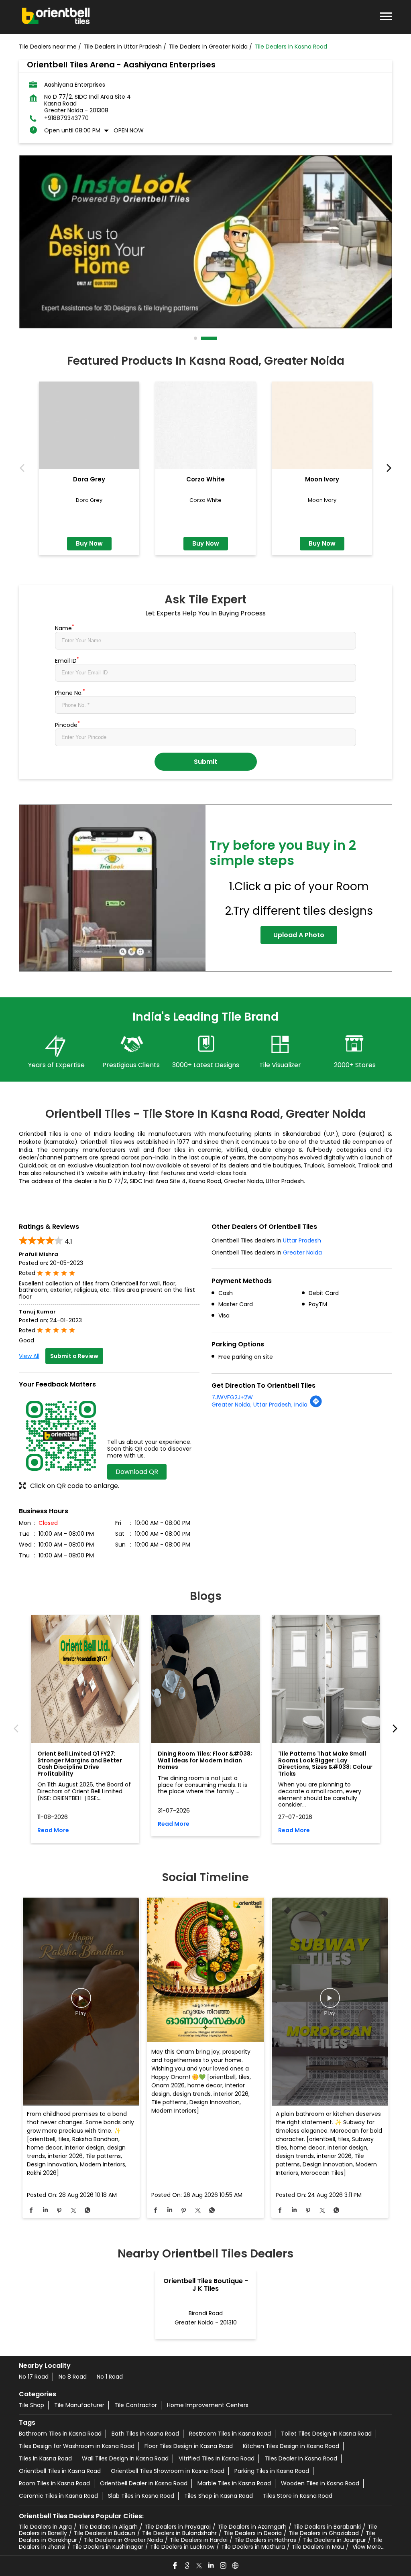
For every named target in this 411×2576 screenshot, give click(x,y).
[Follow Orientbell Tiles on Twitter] (199, 2566)
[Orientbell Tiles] (56, 17)
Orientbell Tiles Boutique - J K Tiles (206, 2285)
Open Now (129, 130)
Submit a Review (74, 1356)
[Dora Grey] (89, 425)
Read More (53, 1830)
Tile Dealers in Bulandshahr (179, 2533)
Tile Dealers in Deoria (253, 2533)
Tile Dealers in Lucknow (182, 2547)
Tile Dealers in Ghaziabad (324, 2533)
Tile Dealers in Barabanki (327, 2527)
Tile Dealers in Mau (318, 2547)
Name (65, 627)
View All (29, 1356)
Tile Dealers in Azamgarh (252, 2527)
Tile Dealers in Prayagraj (178, 2527)
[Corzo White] (205, 425)
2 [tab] (216, 338)
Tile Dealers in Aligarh (108, 2527)
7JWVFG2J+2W (232, 1397)
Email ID (67, 660)
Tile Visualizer (280, 1065)
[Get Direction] (316, 1406)
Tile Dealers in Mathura (253, 2547)
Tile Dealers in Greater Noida (123, 2540)
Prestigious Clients (131, 1065)
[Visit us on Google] (187, 2566)
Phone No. (70, 692)
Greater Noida (302, 1252)
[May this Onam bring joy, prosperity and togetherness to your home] (205, 1970)
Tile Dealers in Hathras (265, 2540)
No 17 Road (34, 2377)
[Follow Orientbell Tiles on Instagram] (224, 2566)
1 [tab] (196, 338)
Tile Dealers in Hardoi (199, 2540)
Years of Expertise (56, 1065)
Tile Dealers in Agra (45, 2527)
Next (387, 468)
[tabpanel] (205, 242)
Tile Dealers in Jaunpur (335, 2540)
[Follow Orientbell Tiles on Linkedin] (212, 2566)
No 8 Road (73, 2377)
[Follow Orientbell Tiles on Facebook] (175, 2566)
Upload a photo (299, 935)
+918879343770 (66, 118)
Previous (24, 468)
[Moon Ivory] (322, 425)
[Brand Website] (236, 2566)
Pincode (67, 724)
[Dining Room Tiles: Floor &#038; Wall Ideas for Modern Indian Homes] (205, 1679)
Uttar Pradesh (302, 1240)
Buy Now (89, 543)
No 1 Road (110, 2377)
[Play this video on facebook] (81, 2002)
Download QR (137, 1472)
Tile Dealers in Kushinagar (108, 2547)
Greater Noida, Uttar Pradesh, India (259, 1405)
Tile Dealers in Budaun (105, 2533)
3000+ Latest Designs (206, 1065)
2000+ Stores (355, 1065)
